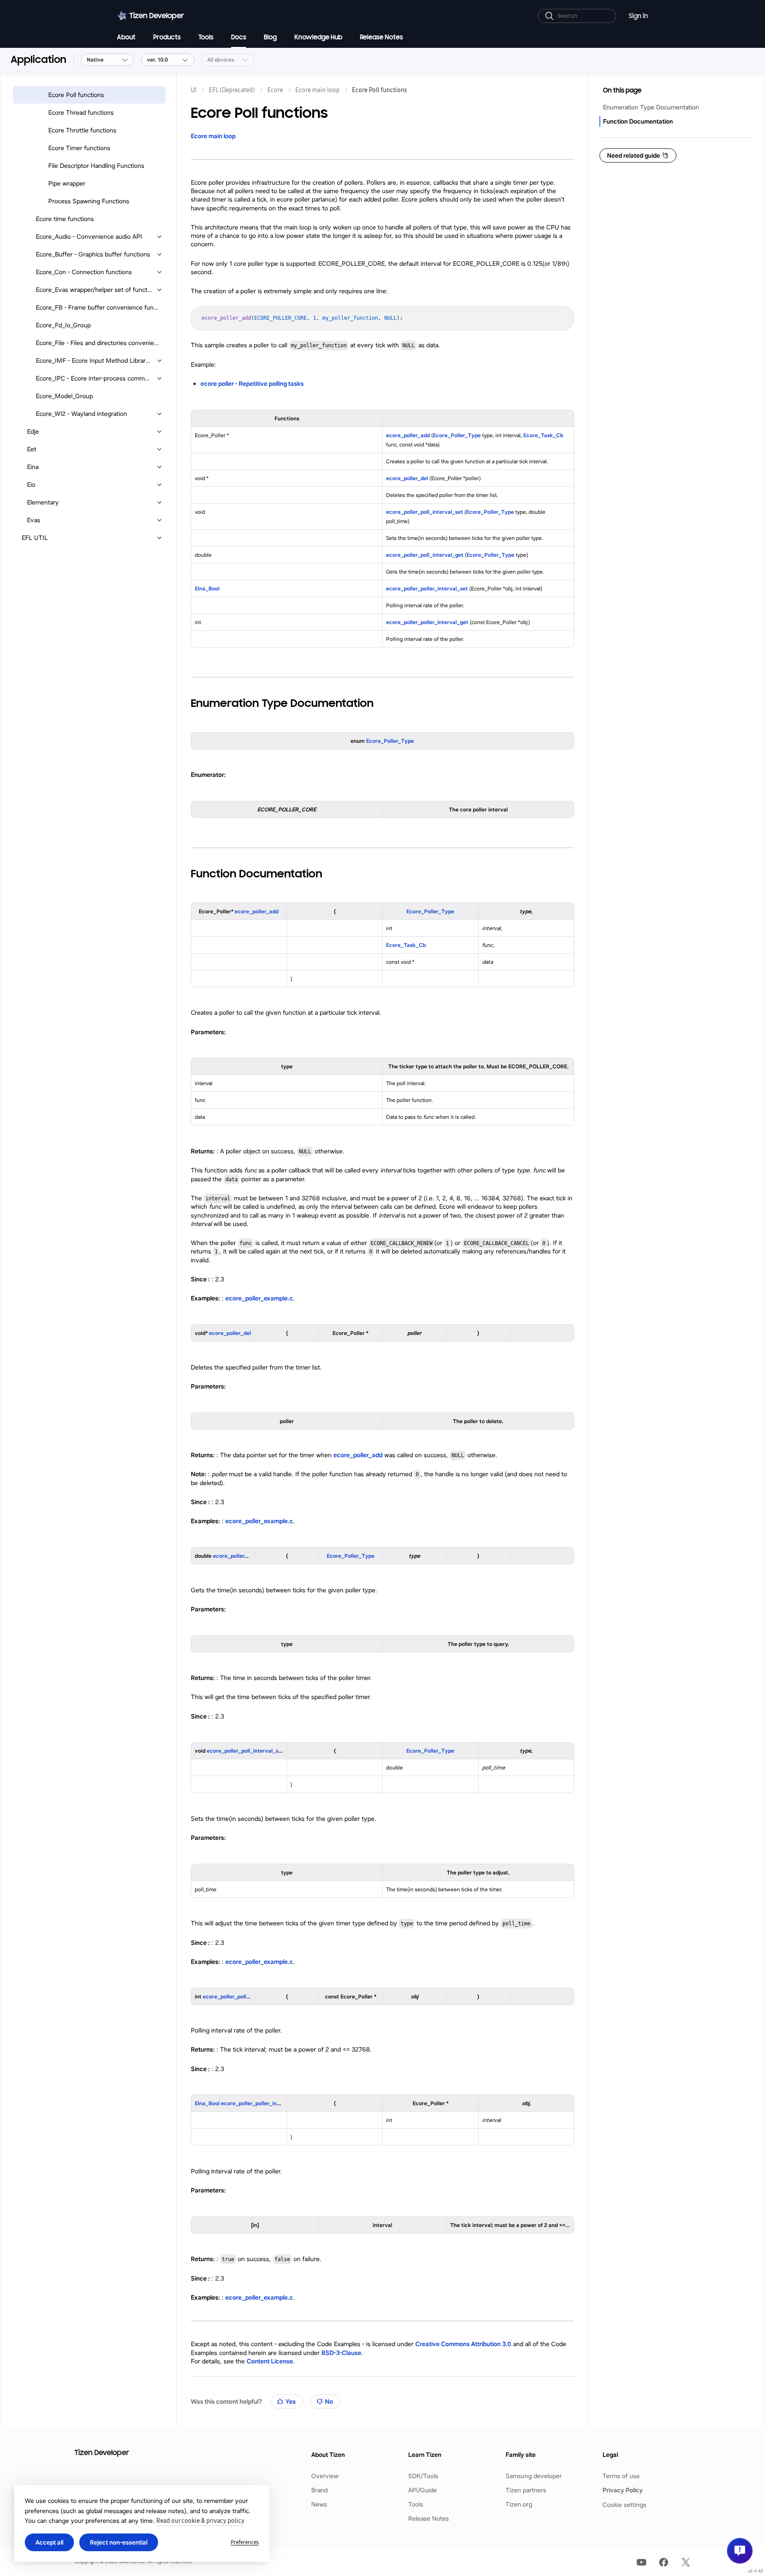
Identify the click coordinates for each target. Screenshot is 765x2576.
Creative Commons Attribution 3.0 (463, 2344)
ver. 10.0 (157, 60)
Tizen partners (526, 2490)
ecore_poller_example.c (259, 1298)
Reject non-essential (119, 2542)
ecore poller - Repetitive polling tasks (252, 384)
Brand (319, 2490)
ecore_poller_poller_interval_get (427, 622)
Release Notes (429, 2519)
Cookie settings (624, 2505)
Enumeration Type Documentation (651, 107)
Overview (325, 2476)
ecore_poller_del (407, 478)
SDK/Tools (423, 2476)
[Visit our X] (686, 2562)
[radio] (287, 2401)
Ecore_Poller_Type (457, 435)
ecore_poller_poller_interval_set (427, 588)
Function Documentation (638, 121)
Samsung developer (534, 2476)
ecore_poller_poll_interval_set (425, 512)
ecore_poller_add (408, 435)
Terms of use (621, 2476)
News (319, 2504)
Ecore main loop (213, 136)
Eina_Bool (207, 588)
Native (95, 60)
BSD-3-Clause (341, 2353)
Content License (270, 2361)
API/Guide (423, 2490)
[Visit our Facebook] (664, 2562)
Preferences (245, 2542)
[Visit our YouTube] (641, 2562)
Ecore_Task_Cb (543, 435)
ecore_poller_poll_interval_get (425, 555)
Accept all (49, 2542)
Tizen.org (519, 2504)
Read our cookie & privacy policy (200, 2521)
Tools (416, 2504)
